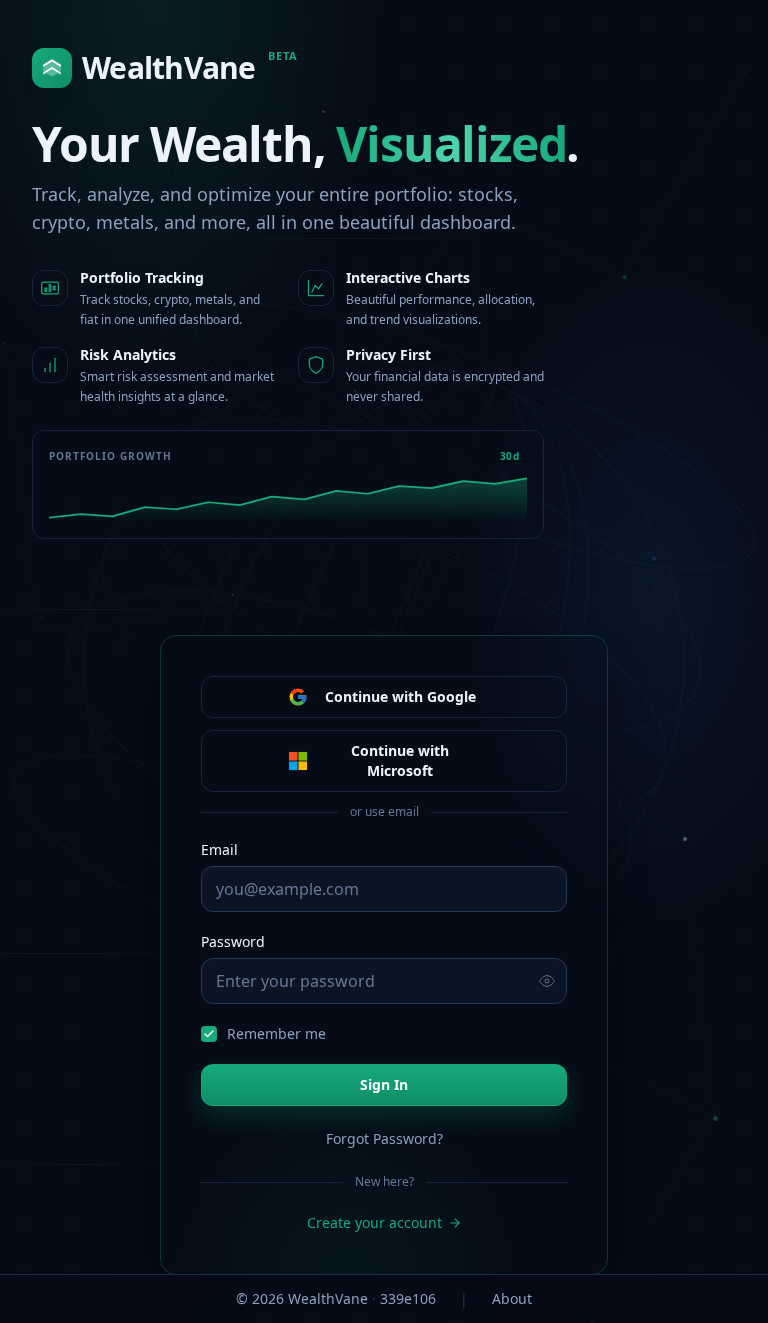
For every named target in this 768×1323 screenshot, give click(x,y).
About (512, 1298)
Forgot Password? (384, 1138)
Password (233, 941)
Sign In (384, 1084)
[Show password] (547, 981)
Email (219, 849)
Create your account (374, 1222)
